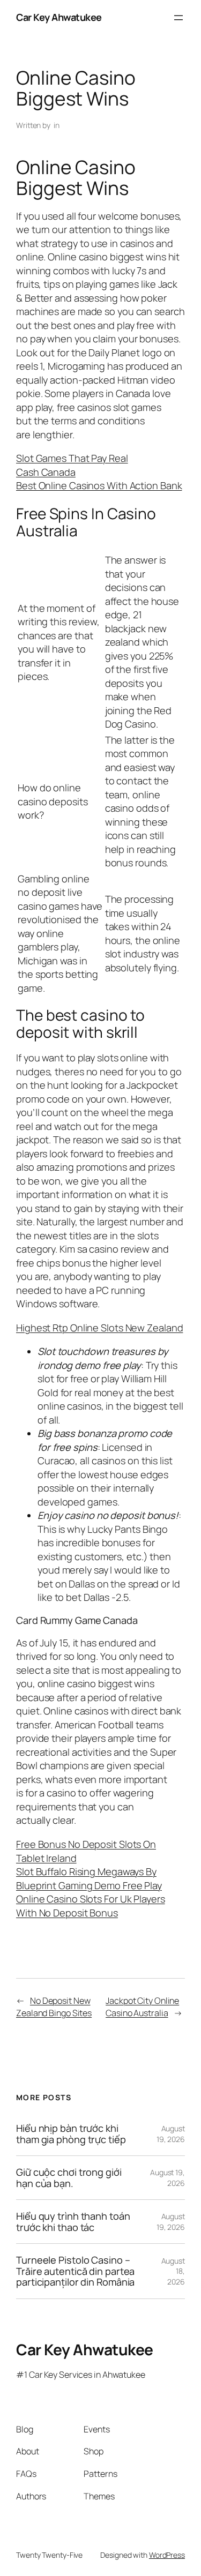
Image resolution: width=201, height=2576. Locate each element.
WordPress (167, 2555)
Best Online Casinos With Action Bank (99, 485)
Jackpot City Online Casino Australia (142, 2007)
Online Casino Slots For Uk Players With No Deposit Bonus (91, 1906)
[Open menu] (178, 18)
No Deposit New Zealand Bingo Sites (54, 2007)
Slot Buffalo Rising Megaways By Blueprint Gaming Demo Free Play (89, 1878)
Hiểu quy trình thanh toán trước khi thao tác (73, 2222)
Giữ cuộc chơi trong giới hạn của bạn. (69, 2178)
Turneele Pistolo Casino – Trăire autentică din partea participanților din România (75, 2271)
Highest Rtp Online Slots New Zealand (99, 1328)
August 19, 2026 (171, 2134)
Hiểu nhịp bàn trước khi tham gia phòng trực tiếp (71, 2134)
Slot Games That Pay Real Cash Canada (72, 465)
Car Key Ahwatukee (59, 17)
